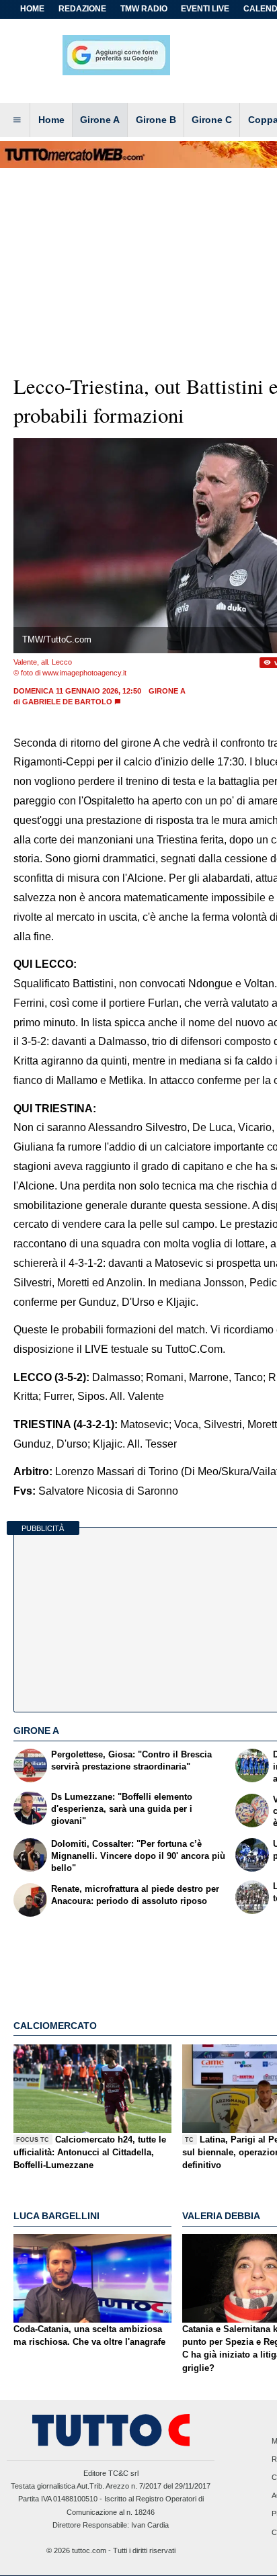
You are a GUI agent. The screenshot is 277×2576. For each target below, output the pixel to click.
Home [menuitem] (51, 120)
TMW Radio (144, 9)
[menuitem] (17, 120)
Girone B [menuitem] (156, 120)
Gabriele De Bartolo (67, 702)
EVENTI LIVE (205, 9)
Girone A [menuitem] (100, 120)
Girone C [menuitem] (212, 120)
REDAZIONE (82, 9)
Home (32, 9)
